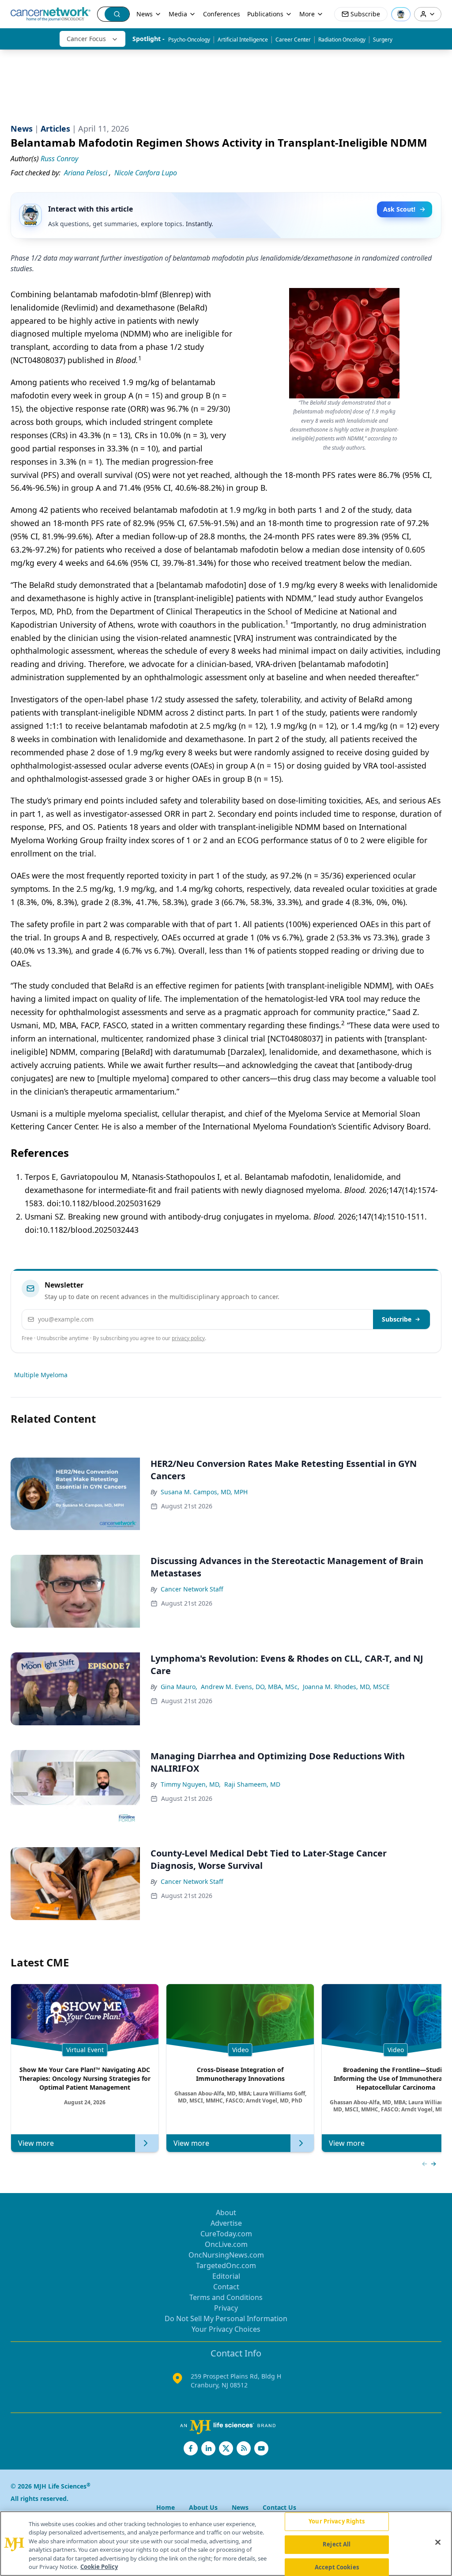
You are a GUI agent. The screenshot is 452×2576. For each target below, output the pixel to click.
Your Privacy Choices (226, 2329)
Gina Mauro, (179, 1687)
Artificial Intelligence (243, 40)
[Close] (438, 2542)
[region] (226, 2544)
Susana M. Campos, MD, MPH (204, 1492)
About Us (203, 2507)
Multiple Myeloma (41, 1375)
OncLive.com (226, 2244)
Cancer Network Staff (192, 1589)
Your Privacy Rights (337, 2522)
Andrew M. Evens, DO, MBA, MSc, (250, 1687)
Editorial (226, 2276)
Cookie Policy (99, 2567)
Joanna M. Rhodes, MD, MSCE (346, 1687)
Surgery (383, 40)
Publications (265, 14)
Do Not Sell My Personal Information (226, 2318)
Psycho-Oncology (189, 40)
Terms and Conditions (226, 2297)
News (145, 14)
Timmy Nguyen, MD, (191, 1784)
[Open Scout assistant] (401, 14)
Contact (226, 2287)
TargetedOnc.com (226, 2265)
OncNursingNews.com (226, 2255)
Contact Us (279, 2507)
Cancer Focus (86, 39)
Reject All (337, 2544)
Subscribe (397, 1319)
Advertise (226, 2223)
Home (166, 2507)
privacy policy (188, 1338)
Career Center (293, 40)
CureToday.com (226, 2234)
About (226, 2212)
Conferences (222, 14)
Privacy (226, 2308)
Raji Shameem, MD (252, 1784)
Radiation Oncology (342, 40)
